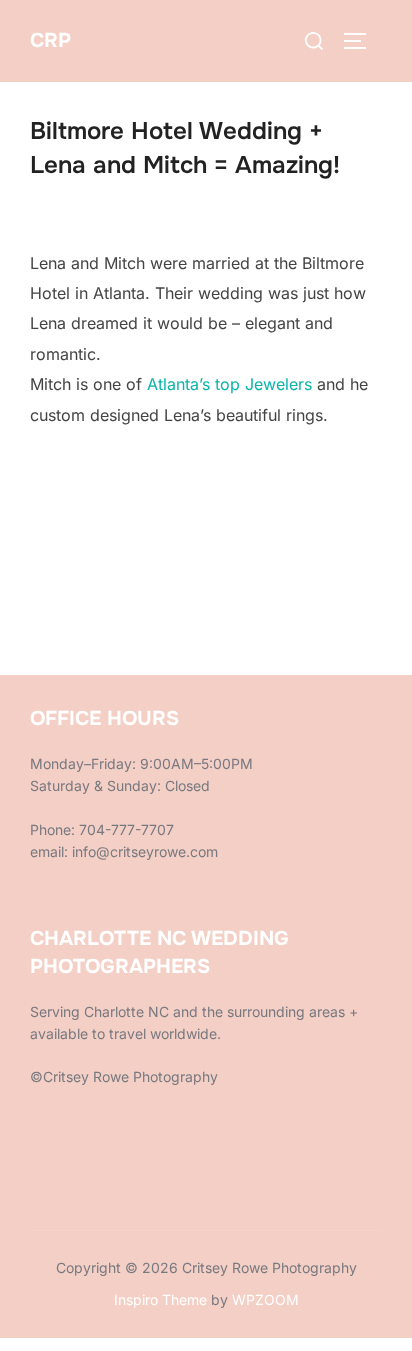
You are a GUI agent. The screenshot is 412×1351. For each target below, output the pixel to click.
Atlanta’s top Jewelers (229, 384)
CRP (50, 40)
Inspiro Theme (160, 1299)
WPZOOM (265, 1299)
